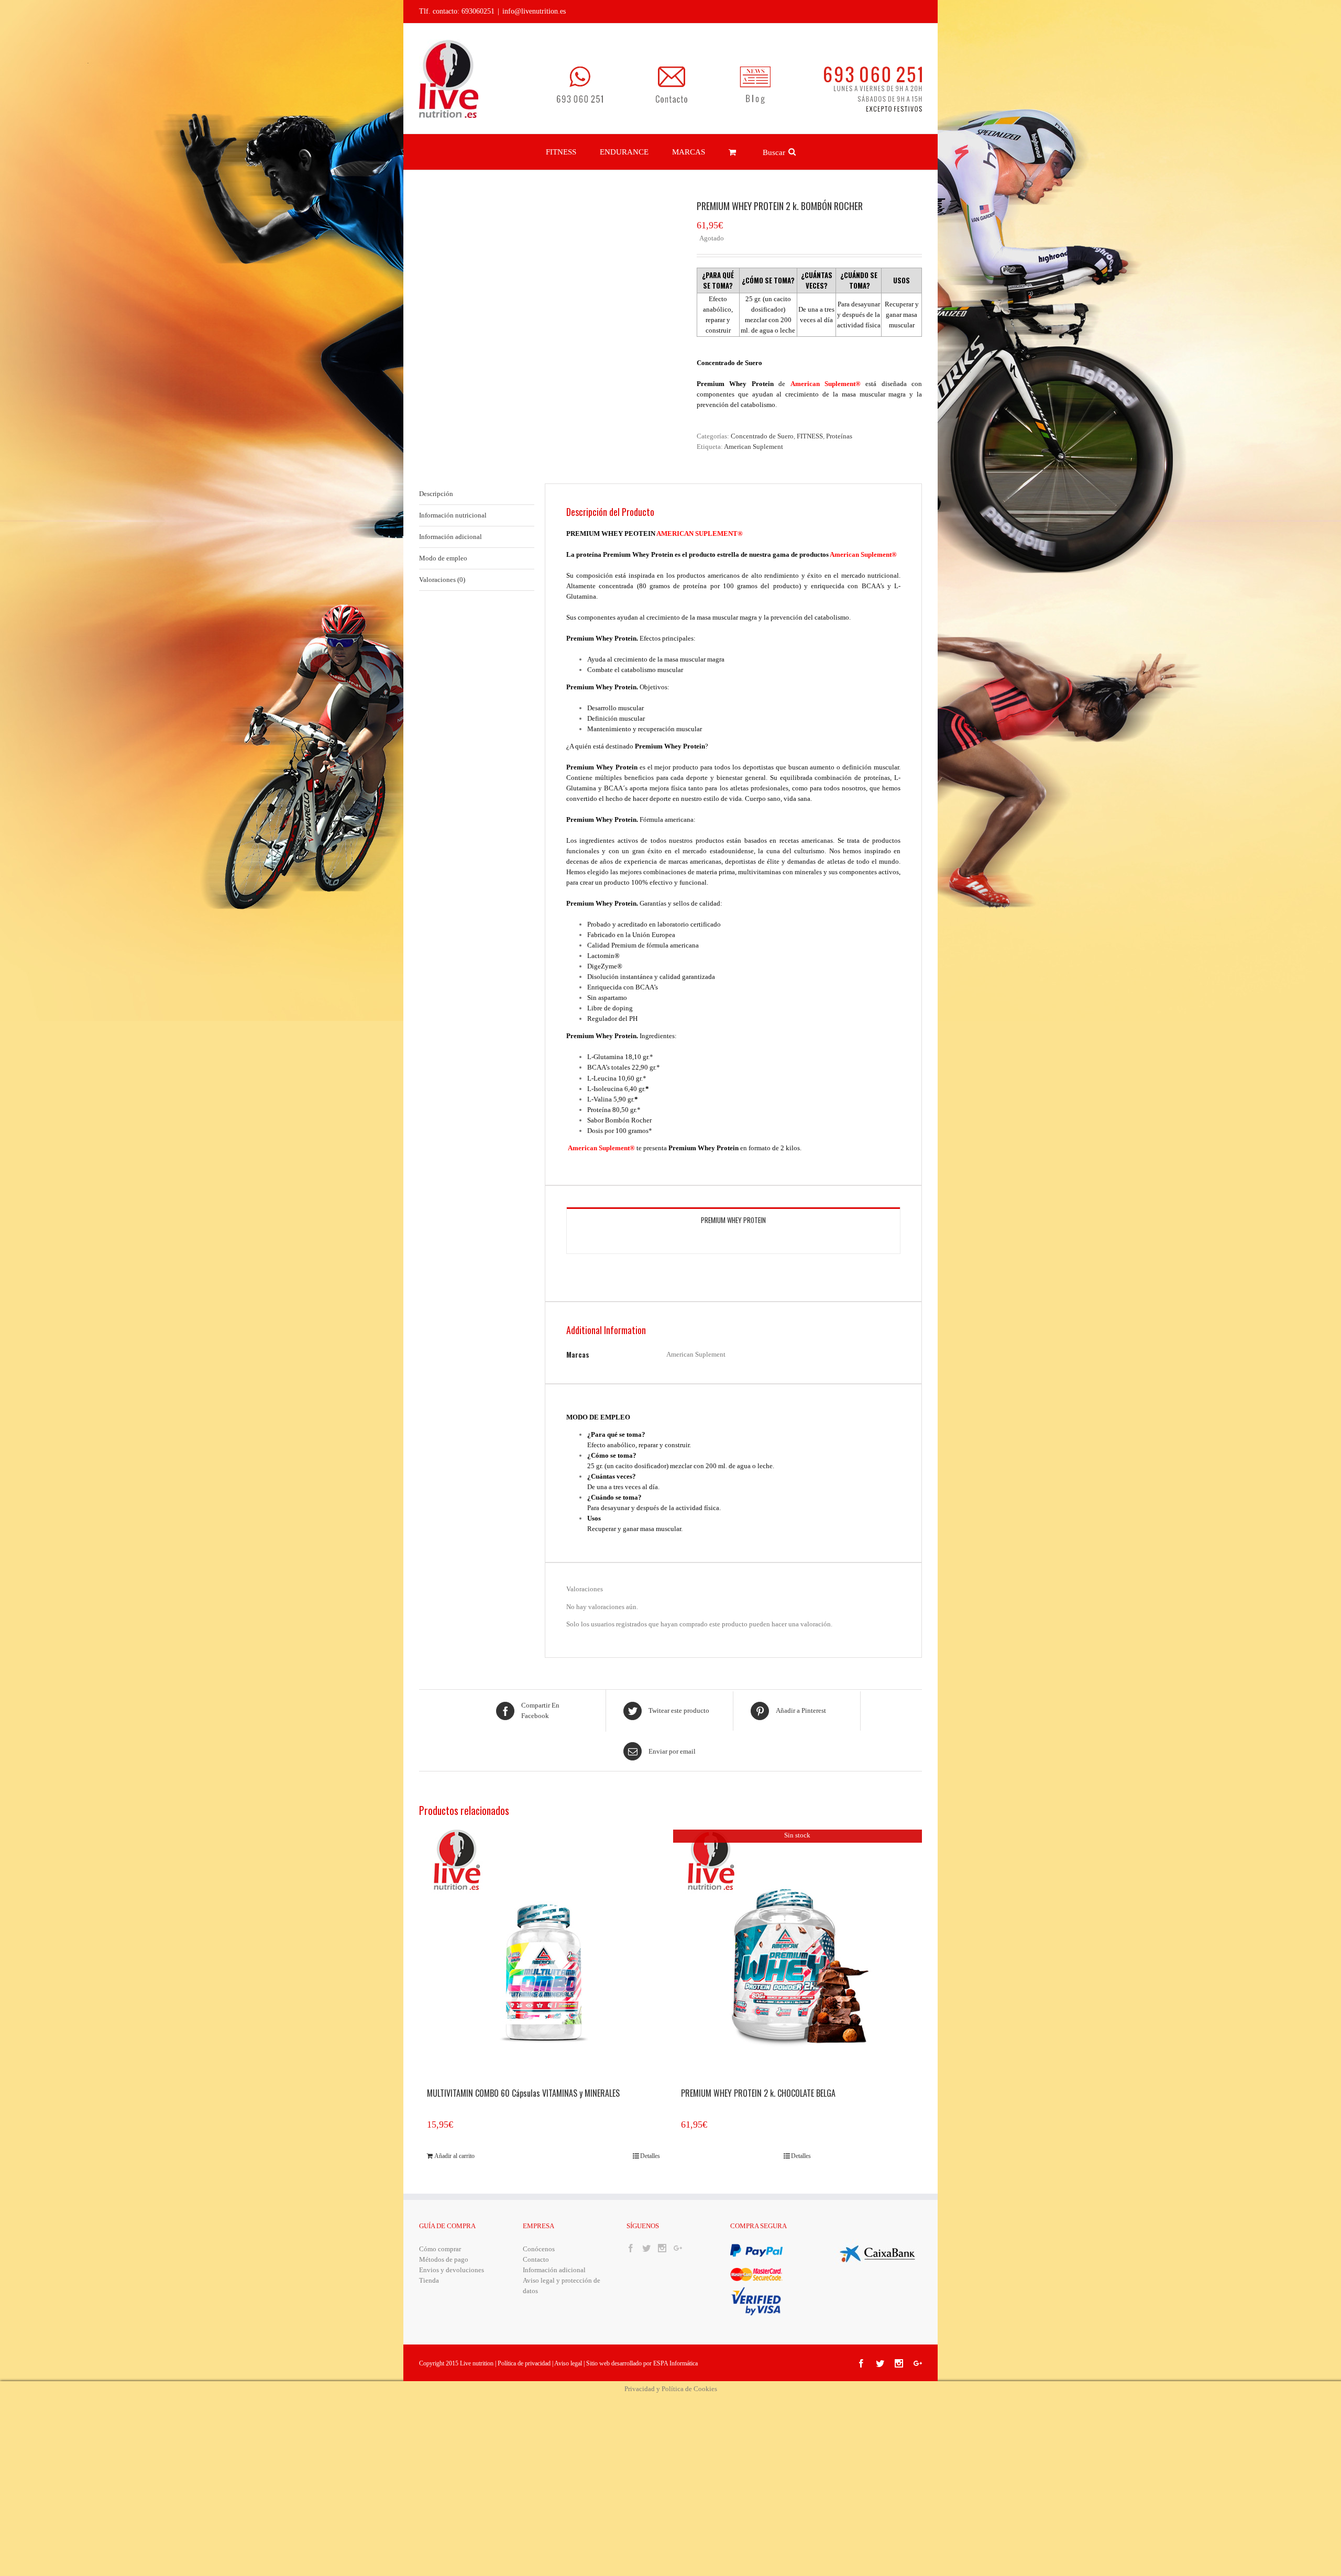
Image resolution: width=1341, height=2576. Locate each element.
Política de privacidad (524, 2363)
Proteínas (839, 436)
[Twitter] (646, 2248)
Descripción (436, 494)
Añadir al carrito (454, 2156)
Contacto (536, 2259)
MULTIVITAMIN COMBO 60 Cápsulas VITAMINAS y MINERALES (523, 2094)
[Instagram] (662, 2248)
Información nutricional (453, 515)
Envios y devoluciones (452, 2270)
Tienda (429, 2280)
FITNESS (810, 436)
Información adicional (450, 537)
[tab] (477, 494)
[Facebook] (631, 2248)
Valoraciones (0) (442, 580)
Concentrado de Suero (762, 436)
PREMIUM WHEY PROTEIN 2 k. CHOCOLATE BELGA (758, 2094)
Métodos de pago (444, 2259)
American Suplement (754, 447)
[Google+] (678, 2248)
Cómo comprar (440, 2249)
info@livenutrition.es (534, 11)
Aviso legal (569, 2363)
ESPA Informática (675, 2363)
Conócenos (539, 2249)
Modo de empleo (443, 558)
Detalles (650, 2156)
